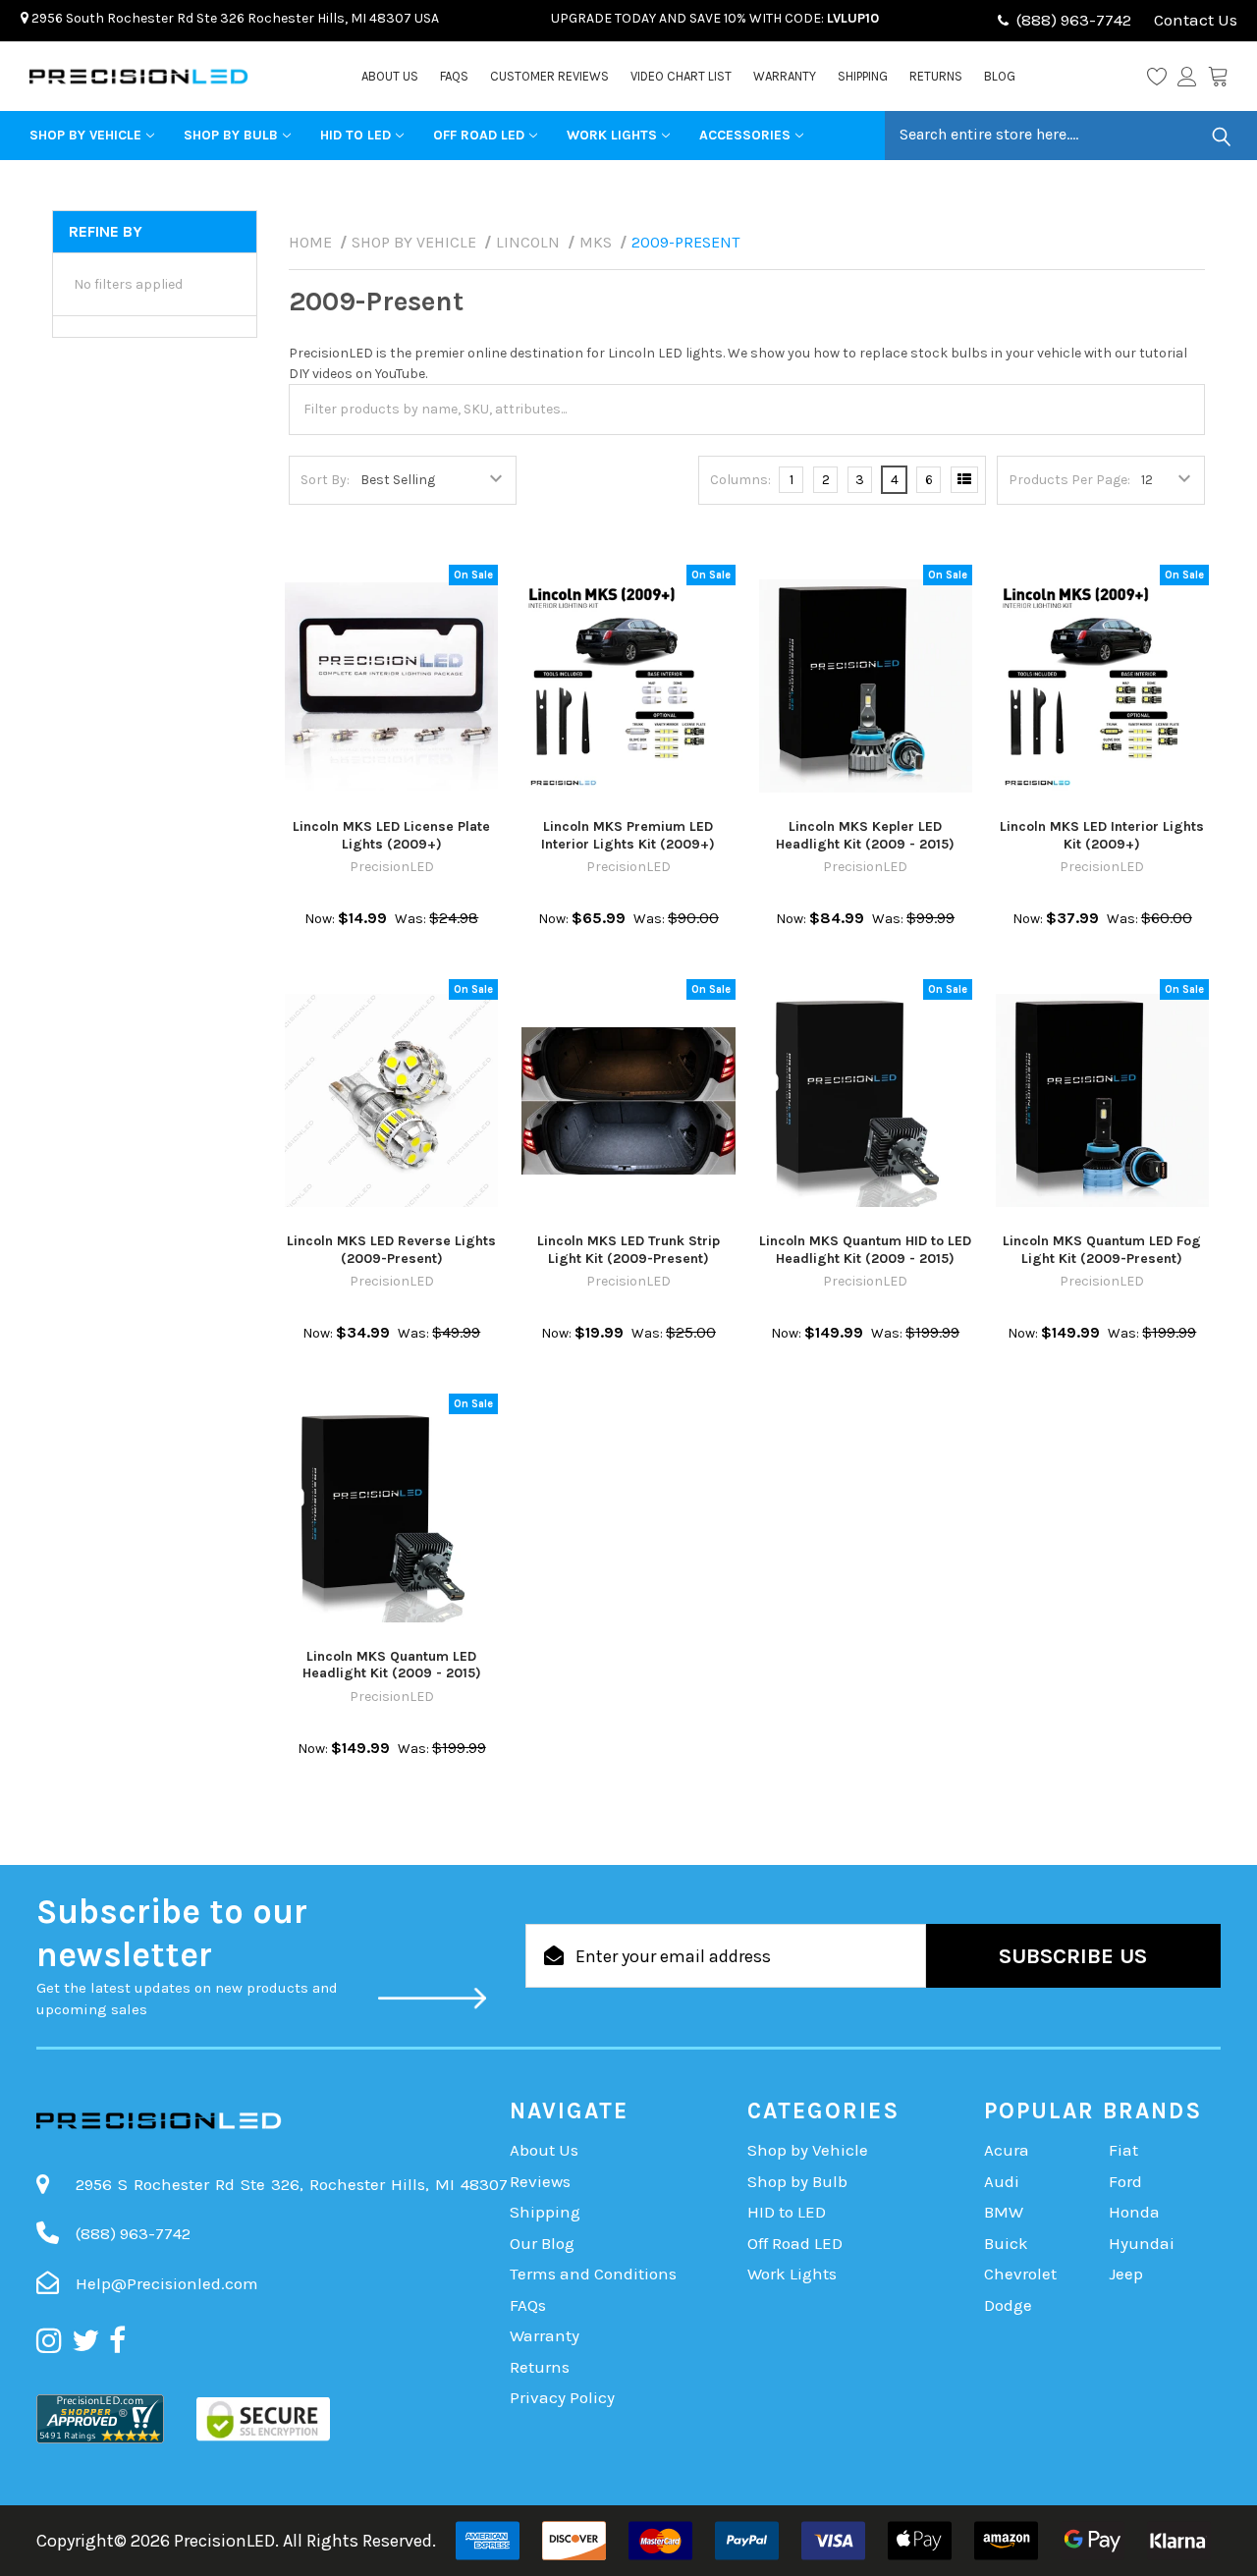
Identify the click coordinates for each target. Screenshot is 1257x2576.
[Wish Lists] (1162, 77)
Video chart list (681, 76)
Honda (1134, 2212)
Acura (1007, 2150)
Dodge (1008, 2305)
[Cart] (1218, 77)
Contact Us (1194, 20)
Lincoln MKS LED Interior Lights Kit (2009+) (1102, 835)
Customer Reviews (549, 76)
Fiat (1123, 2150)
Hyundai (1142, 2243)
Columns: (740, 480)
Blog (1000, 76)
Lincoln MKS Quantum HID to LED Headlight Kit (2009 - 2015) (865, 1250)
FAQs (454, 76)
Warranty (785, 76)
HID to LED (355, 135)
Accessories (745, 135)
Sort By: (325, 480)
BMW (1004, 2212)
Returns (936, 76)
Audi (1002, 2181)
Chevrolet (1020, 2274)
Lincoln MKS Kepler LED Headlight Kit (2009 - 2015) (865, 835)
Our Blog (542, 2243)
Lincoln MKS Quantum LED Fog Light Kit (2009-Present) (1102, 1250)
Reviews (540, 2181)
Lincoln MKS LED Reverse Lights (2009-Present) (391, 1250)
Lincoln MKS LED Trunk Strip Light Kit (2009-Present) (628, 1250)
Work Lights (612, 135)
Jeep (1126, 2274)
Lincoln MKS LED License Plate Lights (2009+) (391, 835)
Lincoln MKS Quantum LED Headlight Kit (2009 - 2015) (392, 1665)
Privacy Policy (562, 2397)
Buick (1006, 2243)
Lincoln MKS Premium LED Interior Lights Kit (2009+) (628, 835)
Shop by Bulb (231, 135)
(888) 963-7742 (1074, 20)
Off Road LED (479, 135)
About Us (390, 76)
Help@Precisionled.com (167, 2283)
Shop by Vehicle (85, 135)
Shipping (863, 76)
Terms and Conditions (593, 2274)
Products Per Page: (1069, 480)
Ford (1125, 2181)
